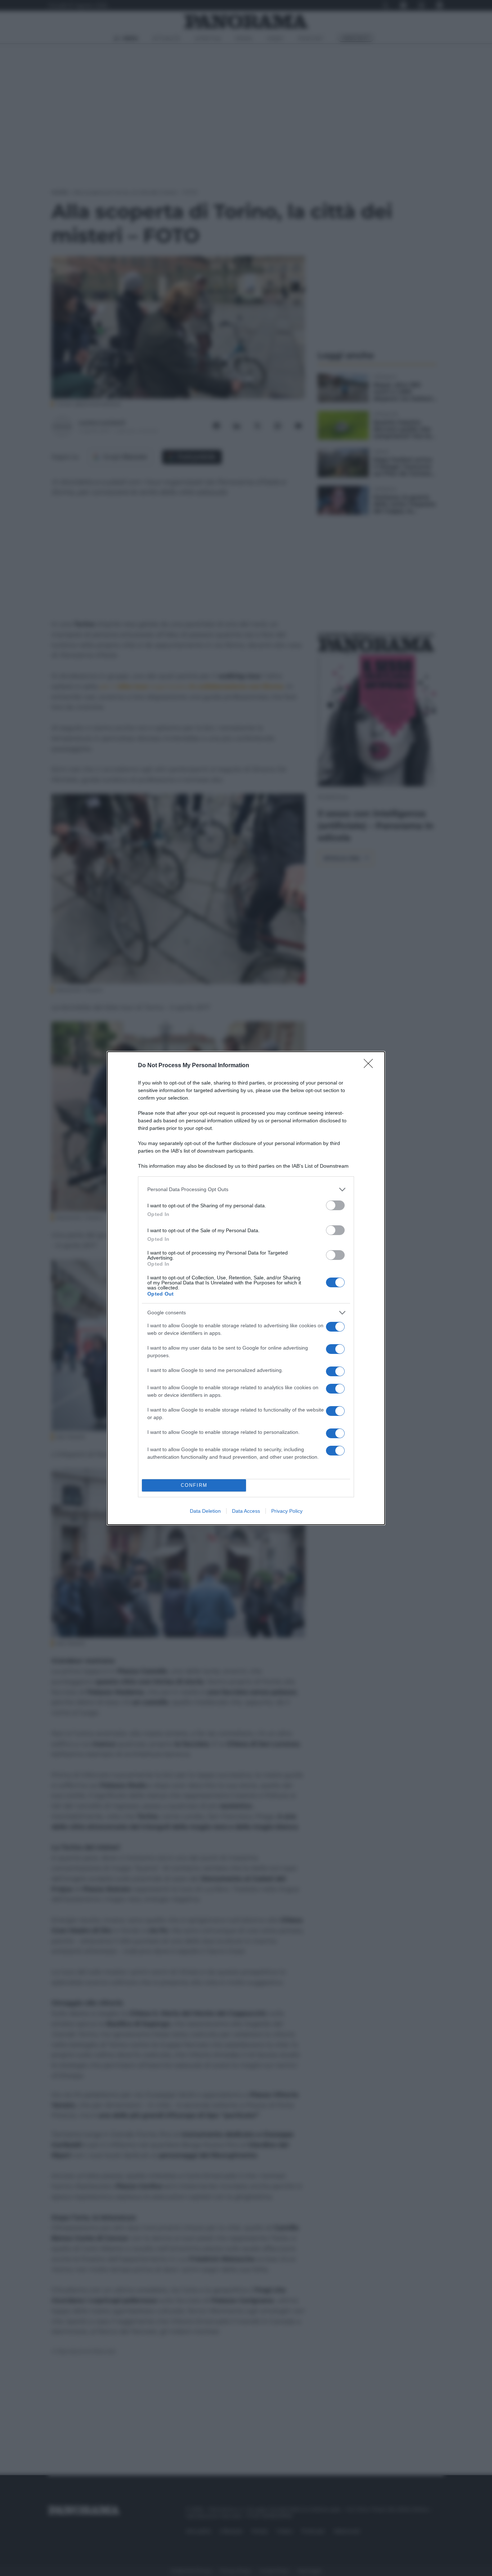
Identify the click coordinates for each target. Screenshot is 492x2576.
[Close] (371, 1066)
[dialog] (246, 1288)
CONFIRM (194, 1485)
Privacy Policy (287, 1511)
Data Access (246, 1511)
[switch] (335, 1205)
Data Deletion (205, 1511)
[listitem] (246, 1189)
